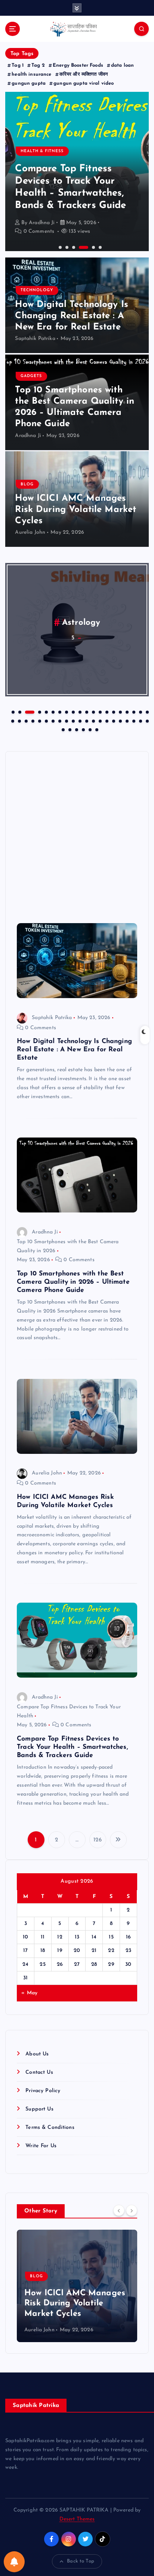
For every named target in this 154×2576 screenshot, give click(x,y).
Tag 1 (18, 65)
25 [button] (39, 720)
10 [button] (79, 711)
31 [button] (79, 720)
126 (97, 1840)
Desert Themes (77, 2519)
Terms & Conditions (50, 2128)
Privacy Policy (43, 2091)
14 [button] (106, 711)
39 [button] (133, 720)
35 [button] (106, 720)
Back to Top (81, 2561)
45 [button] (83, 729)
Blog (27, 484)
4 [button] (80, 247)
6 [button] (99, 247)
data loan (122, 65)
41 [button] (147, 720)
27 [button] (52, 720)
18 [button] (133, 711)
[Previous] (119, 2211)
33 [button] (93, 720)
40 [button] (140, 720)
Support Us (39, 2109)
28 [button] (59, 720)
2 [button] (66, 247)
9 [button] (73, 711)
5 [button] (93, 247)
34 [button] (99, 720)
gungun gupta (29, 83)
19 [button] (140, 711)
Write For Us (41, 2146)
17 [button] (126, 711)
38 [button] (126, 720)
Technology (37, 290)
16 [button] (120, 711)
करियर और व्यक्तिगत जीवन (84, 74)
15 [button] (113, 711)
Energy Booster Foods (78, 65)
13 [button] (99, 711)
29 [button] (66, 720)
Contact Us (39, 2072)
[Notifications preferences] (14, 2562)
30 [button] (73, 720)
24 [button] (32, 720)
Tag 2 (38, 65)
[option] (77, 171)
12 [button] (93, 711)
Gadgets (31, 376)
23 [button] (25, 720)
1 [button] (59, 247)
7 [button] (59, 711)
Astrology (81, 623)
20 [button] (147, 711)
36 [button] (113, 720)
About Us (37, 2054)
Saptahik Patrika (35, 339)
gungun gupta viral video (84, 83)
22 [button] (19, 720)
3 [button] (73, 247)
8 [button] (66, 711)
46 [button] (89, 729)
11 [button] (86, 711)
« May (29, 1993)
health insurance (31, 74)
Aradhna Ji (42, 223)
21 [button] (12, 720)
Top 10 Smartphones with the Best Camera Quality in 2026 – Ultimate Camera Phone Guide (73, 1282)
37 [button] (120, 720)
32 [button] (86, 720)
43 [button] (69, 729)
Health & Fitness (42, 151)
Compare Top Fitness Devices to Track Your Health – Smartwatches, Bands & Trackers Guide (73, 1747)
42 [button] (62, 729)
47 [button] (96, 729)
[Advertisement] (77, 835)
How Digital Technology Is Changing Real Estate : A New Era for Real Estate (72, 316)
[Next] (132, 2211)
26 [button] (46, 720)
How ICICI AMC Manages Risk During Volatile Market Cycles (76, 510)
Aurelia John (30, 532)
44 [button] (76, 729)
